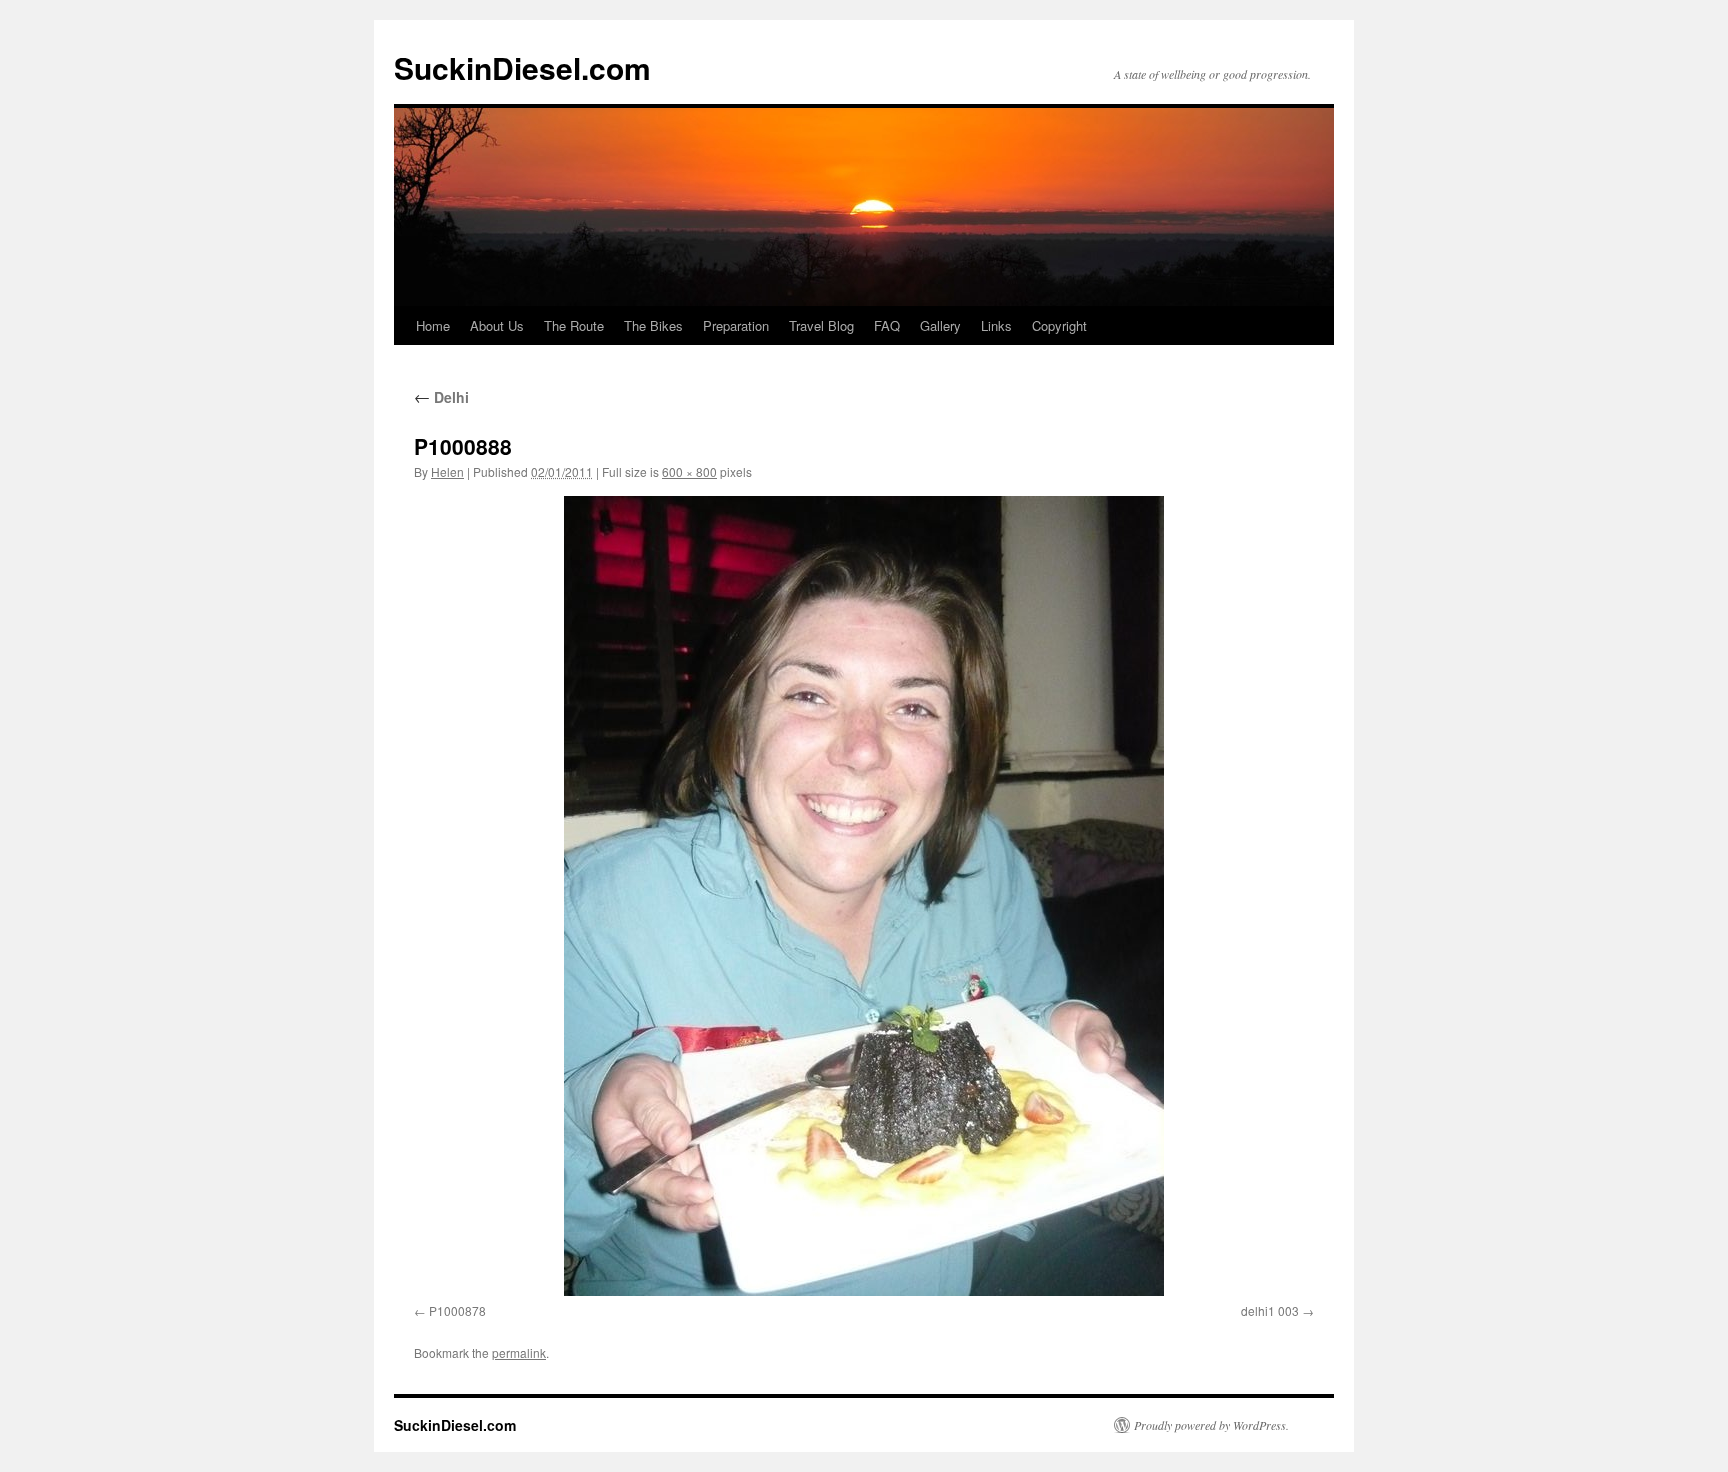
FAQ (887, 325)
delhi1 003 (1270, 1310)
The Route (574, 325)
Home (433, 325)
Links (996, 325)
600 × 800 (689, 471)
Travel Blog (821, 325)
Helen (447, 471)
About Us (497, 325)
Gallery (940, 325)
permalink (519, 1352)
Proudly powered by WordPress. (1211, 1425)
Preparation (736, 325)
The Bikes (653, 325)
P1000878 (457, 1310)
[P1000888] (864, 896)
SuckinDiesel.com (522, 67)
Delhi (441, 397)
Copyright (1059, 325)
